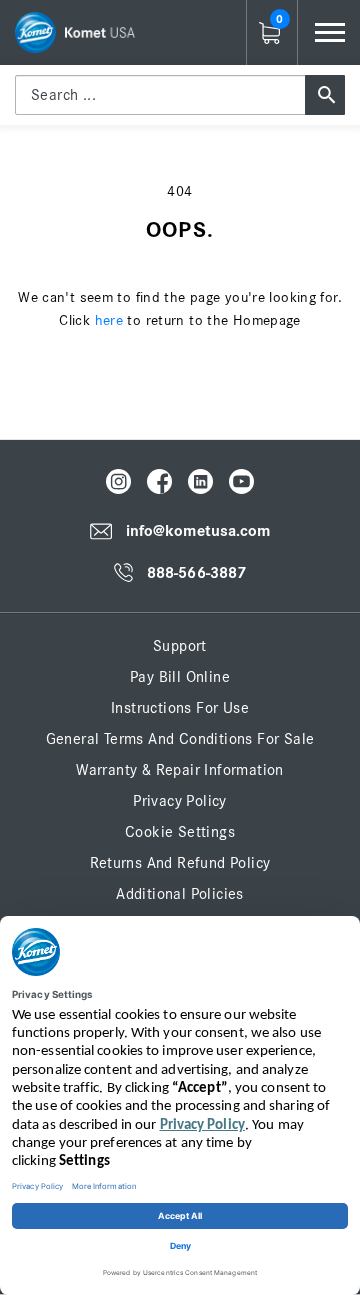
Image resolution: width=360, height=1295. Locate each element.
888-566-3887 (196, 573)
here (109, 320)
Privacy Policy (180, 801)
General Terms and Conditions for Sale (180, 739)
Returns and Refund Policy (180, 863)
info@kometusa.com (198, 531)
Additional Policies (180, 894)
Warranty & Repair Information (180, 770)
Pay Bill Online (180, 677)
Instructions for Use (180, 708)
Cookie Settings (180, 832)
